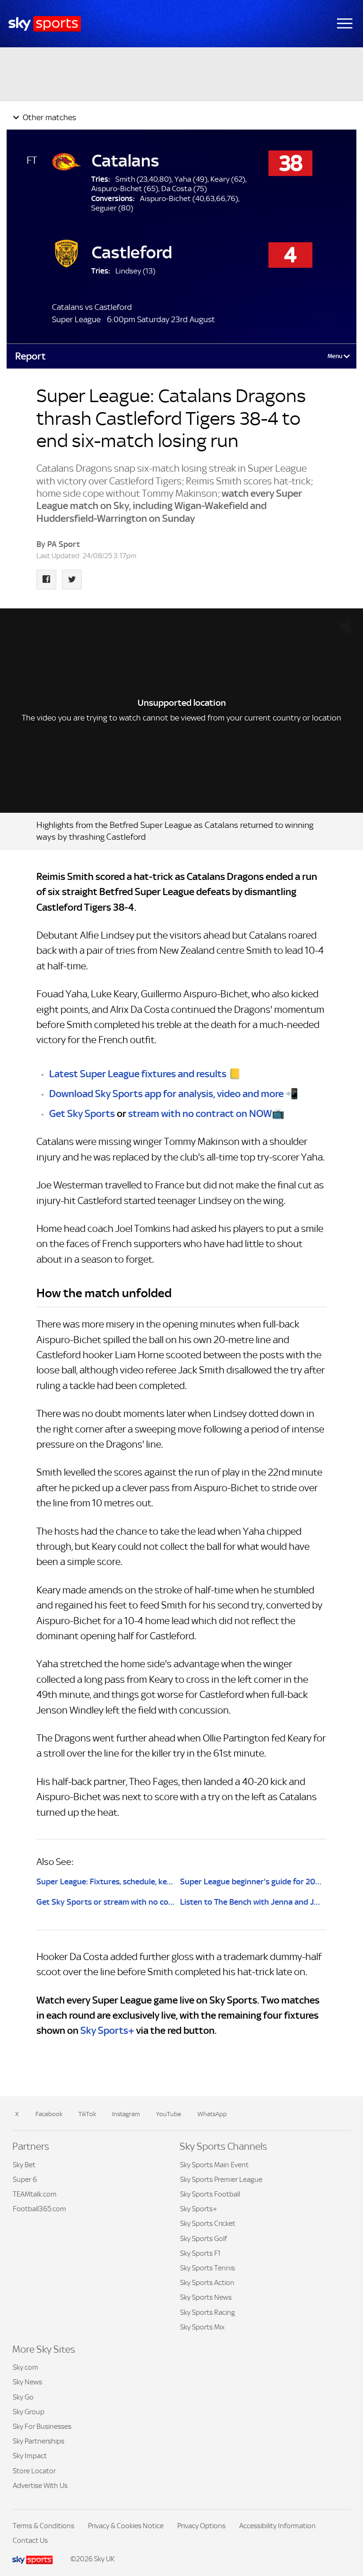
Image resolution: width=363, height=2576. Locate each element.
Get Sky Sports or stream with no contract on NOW (105, 1902)
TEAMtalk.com (35, 2194)
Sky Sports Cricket (208, 2223)
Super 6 (25, 2179)
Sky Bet (24, 2165)
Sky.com (26, 2367)
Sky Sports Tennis (207, 2268)
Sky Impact (30, 2456)
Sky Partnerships (39, 2441)
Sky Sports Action (207, 2282)
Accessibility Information (277, 2526)
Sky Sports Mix (202, 2327)
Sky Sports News (206, 2297)
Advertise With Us (40, 2485)
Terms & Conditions (43, 2526)
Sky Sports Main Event (214, 2165)
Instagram (126, 2114)
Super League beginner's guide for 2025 (251, 1881)
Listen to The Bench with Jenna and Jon (251, 1902)
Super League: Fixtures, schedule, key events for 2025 (105, 1881)
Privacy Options (201, 2526)
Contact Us (30, 2540)
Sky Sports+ (107, 2031)
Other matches (48, 117)
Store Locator (34, 2471)
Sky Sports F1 (200, 2253)
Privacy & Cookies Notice (126, 2526)
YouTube (169, 2114)
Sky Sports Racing (207, 2312)
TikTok (87, 2114)
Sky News (27, 2382)
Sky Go (23, 2397)
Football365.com (39, 2209)
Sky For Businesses (42, 2426)
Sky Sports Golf (203, 2238)
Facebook (49, 2114)
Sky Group (29, 2412)
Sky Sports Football (210, 2194)
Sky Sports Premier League (221, 2179)
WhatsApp (212, 2114)
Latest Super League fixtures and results (138, 1074)
